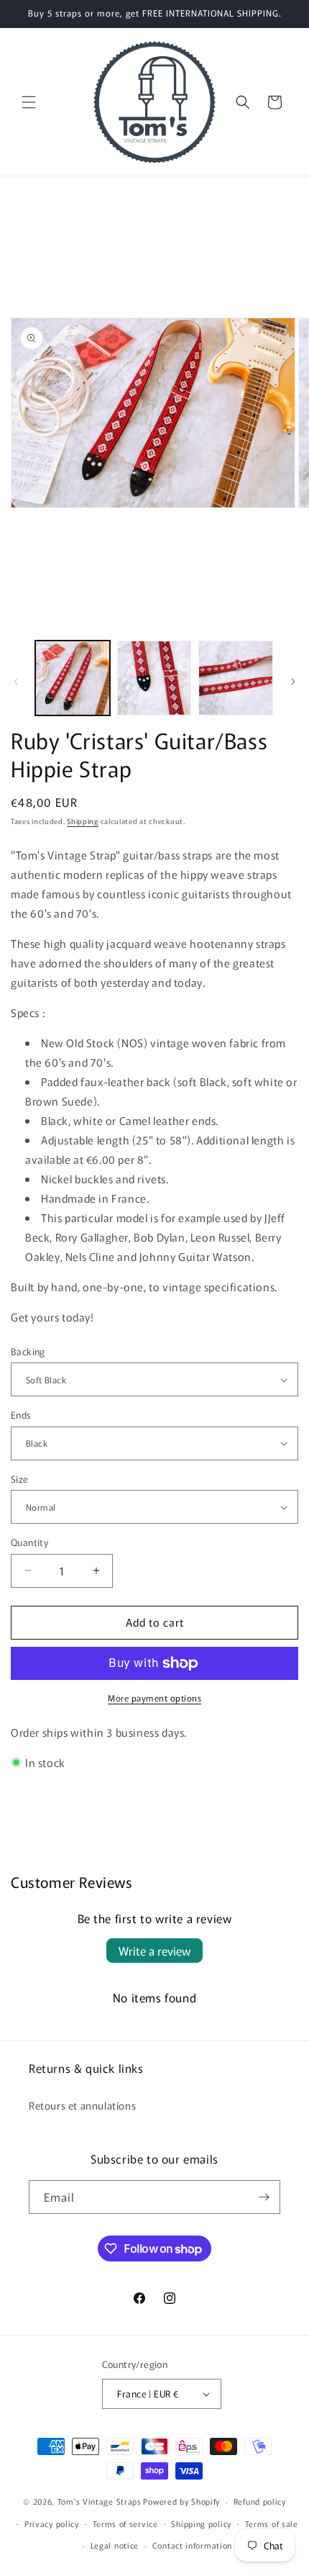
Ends (21, 1415)
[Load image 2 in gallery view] (154, 678)
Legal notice (115, 2545)
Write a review (154, 1951)
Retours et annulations (82, 2105)
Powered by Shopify (181, 2501)
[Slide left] (16, 682)
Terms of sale (272, 2523)
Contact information (192, 2545)
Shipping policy (201, 2523)
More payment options (154, 1698)
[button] (29, 102)
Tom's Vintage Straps (100, 2501)
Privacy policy (52, 2523)
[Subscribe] (264, 2197)
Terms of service (125, 2523)
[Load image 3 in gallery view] (236, 678)
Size (20, 1479)
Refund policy (260, 2501)
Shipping (83, 821)
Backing (28, 1351)
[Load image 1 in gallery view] (73, 678)
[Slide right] (293, 682)
